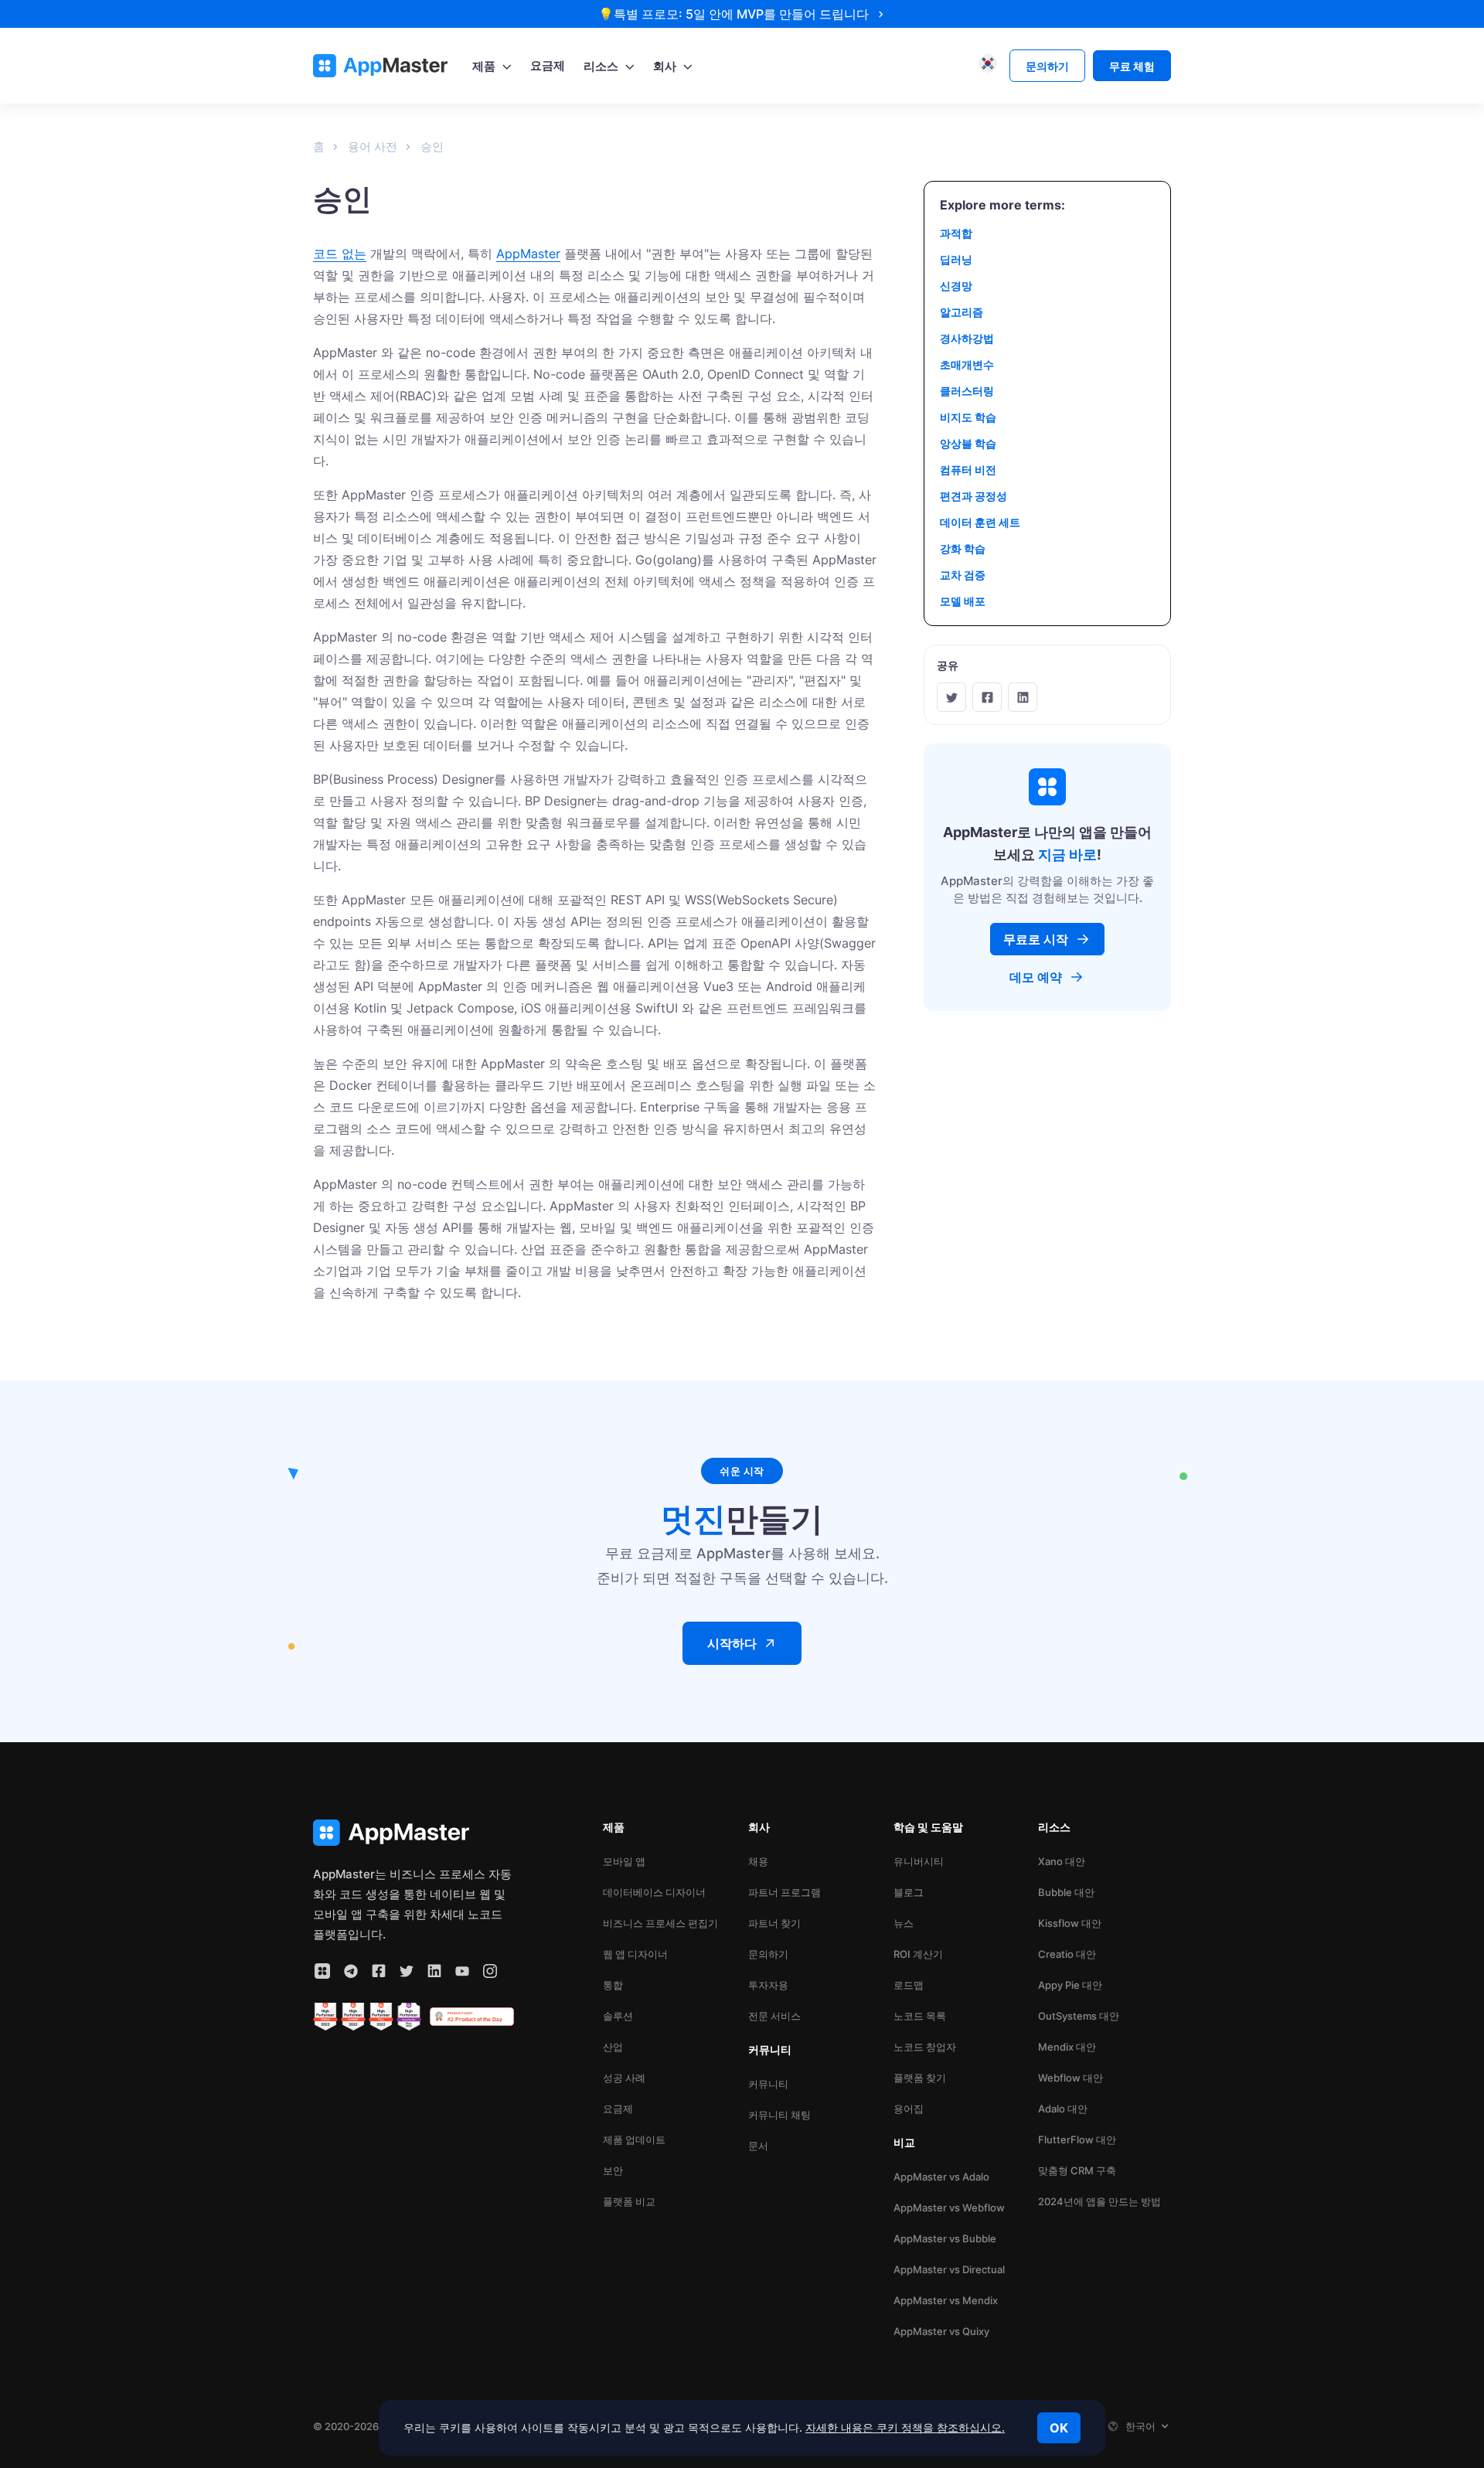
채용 (758, 1861)
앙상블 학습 (968, 443)
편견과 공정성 (973, 496)
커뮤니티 (768, 2084)
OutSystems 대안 (1079, 2016)
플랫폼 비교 (629, 2201)
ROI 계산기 (918, 1954)
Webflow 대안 (1070, 2078)
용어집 (909, 2109)
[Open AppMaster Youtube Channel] (462, 1971)
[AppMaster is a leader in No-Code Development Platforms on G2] (325, 2017)
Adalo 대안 (1063, 2109)
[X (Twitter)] (951, 697)
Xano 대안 (1062, 1861)
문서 (758, 2146)
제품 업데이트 (634, 2140)
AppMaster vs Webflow (949, 2208)
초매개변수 (967, 364)
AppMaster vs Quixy (941, 2331)
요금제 (618, 2109)
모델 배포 (963, 601)
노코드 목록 (920, 2016)
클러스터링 (967, 391)
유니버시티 (919, 1861)
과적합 (956, 233)
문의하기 (768, 1954)
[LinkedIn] (1023, 697)
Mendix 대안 (1067, 2047)
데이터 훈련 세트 (980, 522)
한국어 (1140, 2426)
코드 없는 (340, 254)
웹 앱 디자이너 (635, 1954)
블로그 (909, 1892)
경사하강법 (967, 338)
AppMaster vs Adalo (941, 2177)
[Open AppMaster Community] (322, 1971)
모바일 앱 (624, 1861)
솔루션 (618, 2016)
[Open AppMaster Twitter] (407, 1971)
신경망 (956, 286)
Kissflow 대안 (1070, 1923)
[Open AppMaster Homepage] (414, 1833)
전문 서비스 (774, 2016)
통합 (613, 1985)
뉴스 (904, 1923)
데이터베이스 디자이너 (654, 1892)
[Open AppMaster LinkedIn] (434, 1971)
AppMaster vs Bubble (945, 2238)
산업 (613, 2047)
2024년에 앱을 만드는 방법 (1099, 2201)
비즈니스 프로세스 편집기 (660, 1923)
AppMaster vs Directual (949, 2269)
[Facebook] (987, 697)
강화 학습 (963, 548)
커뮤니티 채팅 (779, 2115)
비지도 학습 (968, 417)
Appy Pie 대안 (1070, 1985)
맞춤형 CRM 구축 (1077, 2170)
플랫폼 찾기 (920, 2078)
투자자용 (768, 1985)
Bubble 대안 (1066, 1892)
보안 (613, 2170)
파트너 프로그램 (785, 1892)
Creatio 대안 (1067, 1954)
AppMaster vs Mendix (946, 2300)
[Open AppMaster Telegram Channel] (351, 1971)
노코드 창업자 (925, 2047)
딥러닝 (956, 259)
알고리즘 (962, 312)
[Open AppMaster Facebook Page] (379, 1971)
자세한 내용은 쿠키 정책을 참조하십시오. (905, 2427)
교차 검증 (963, 575)
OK (1059, 2428)
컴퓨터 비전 (968, 470)
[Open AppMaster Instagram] (490, 1971)
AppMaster (528, 254)
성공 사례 (624, 2078)
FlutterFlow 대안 (1077, 2140)
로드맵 (909, 1985)
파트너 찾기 (774, 1923)
